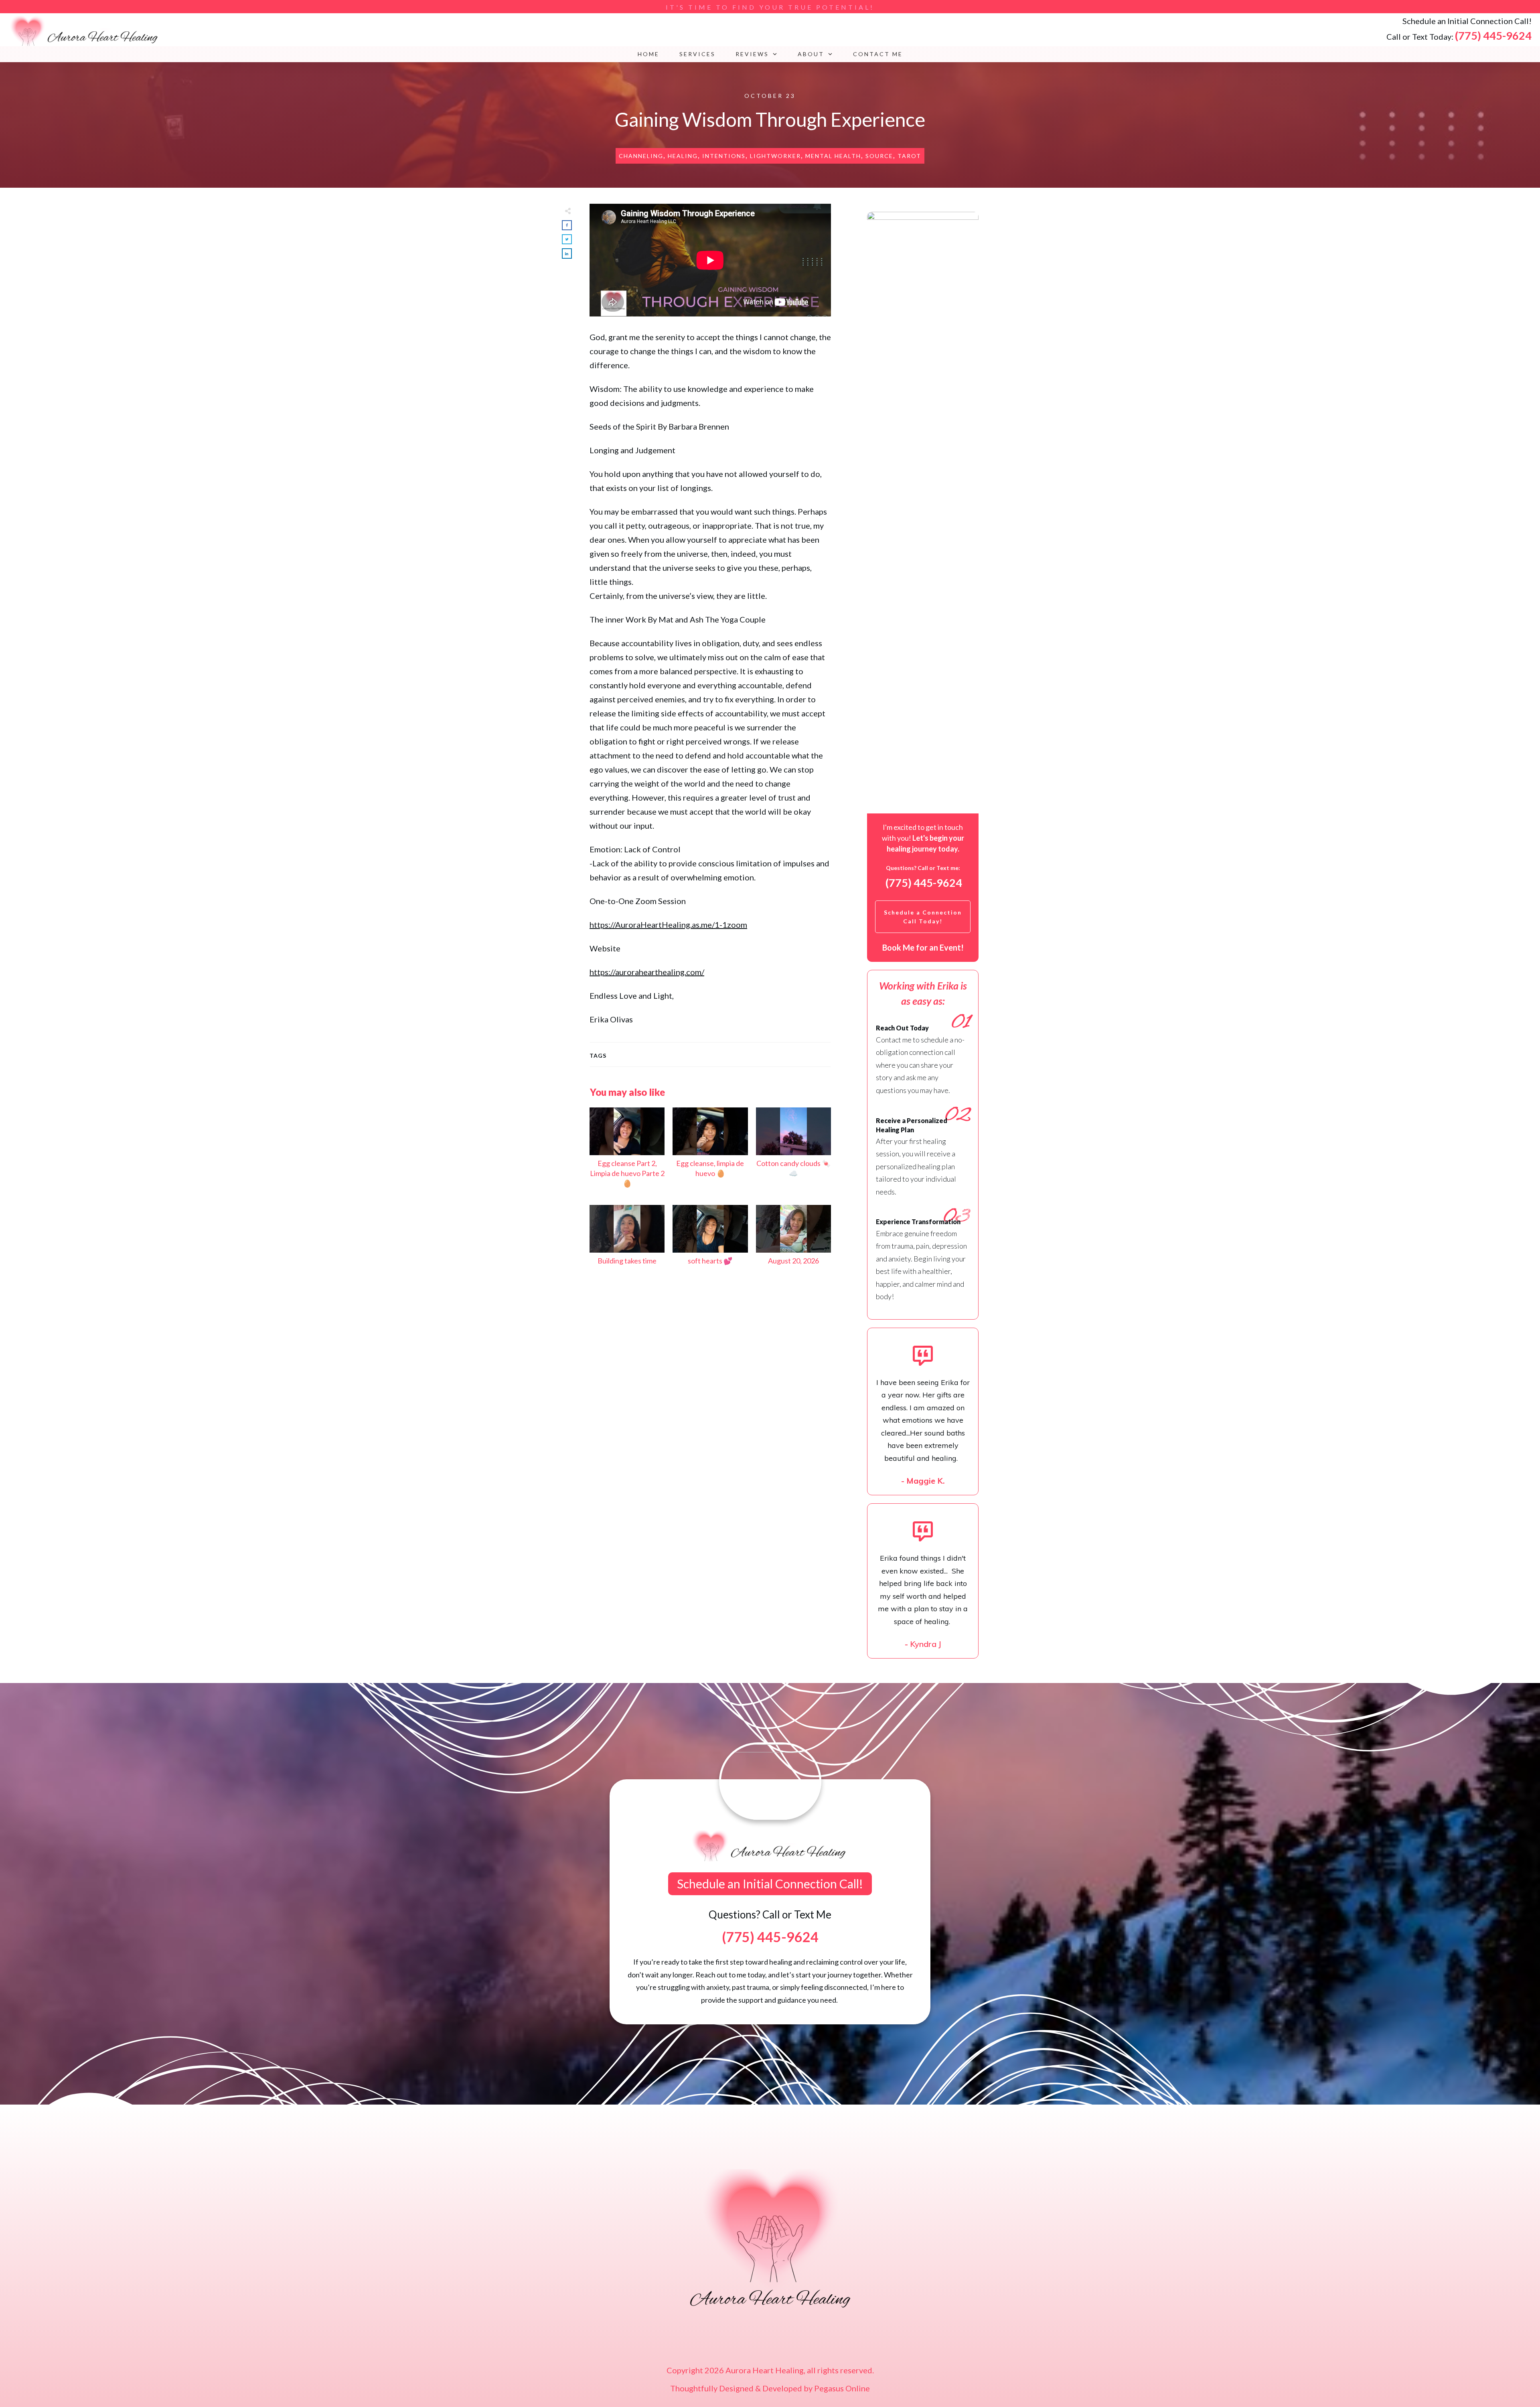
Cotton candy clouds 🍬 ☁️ (793, 1152)
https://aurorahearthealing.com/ (647, 972)
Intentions (724, 156)
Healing (683, 156)
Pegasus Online (842, 2388)
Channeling (641, 156)
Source (879, 156)
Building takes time (627, 1239)
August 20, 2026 (793, 1239)
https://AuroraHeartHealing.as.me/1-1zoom (668, 925)
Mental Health (833, 156)
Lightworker (775, 156)
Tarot (909, 156)
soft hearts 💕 (710, 1239)
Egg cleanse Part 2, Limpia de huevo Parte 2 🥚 (627, 1152)
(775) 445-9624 (1493, 35)
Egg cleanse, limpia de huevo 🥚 (710, 1152)
